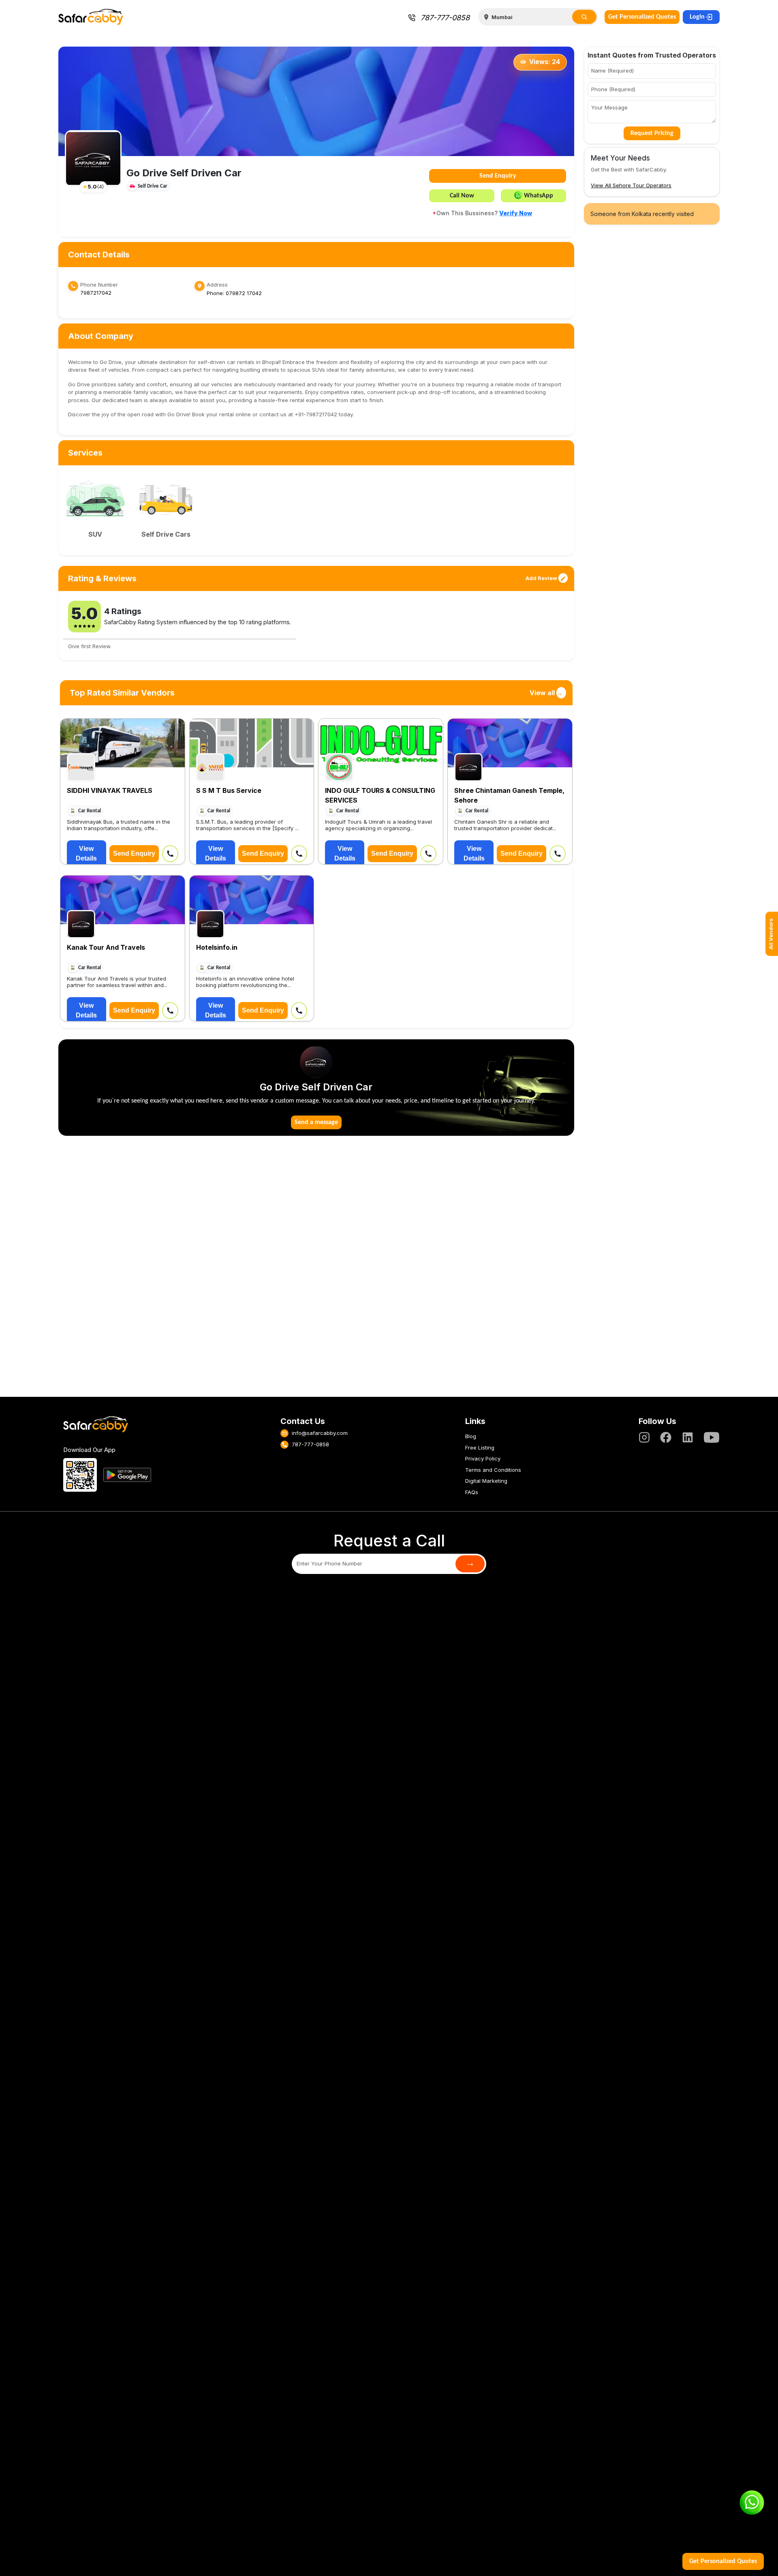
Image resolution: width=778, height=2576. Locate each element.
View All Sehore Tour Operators (631, 185)
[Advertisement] (316, 1271)
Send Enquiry (498, 176)
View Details (86, 853)
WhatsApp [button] (539, 196)
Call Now (462, 196)
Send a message (316, 1122)
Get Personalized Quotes (642, 17)
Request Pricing (652, 133)
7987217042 (96, 293)
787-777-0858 (445, 18)
